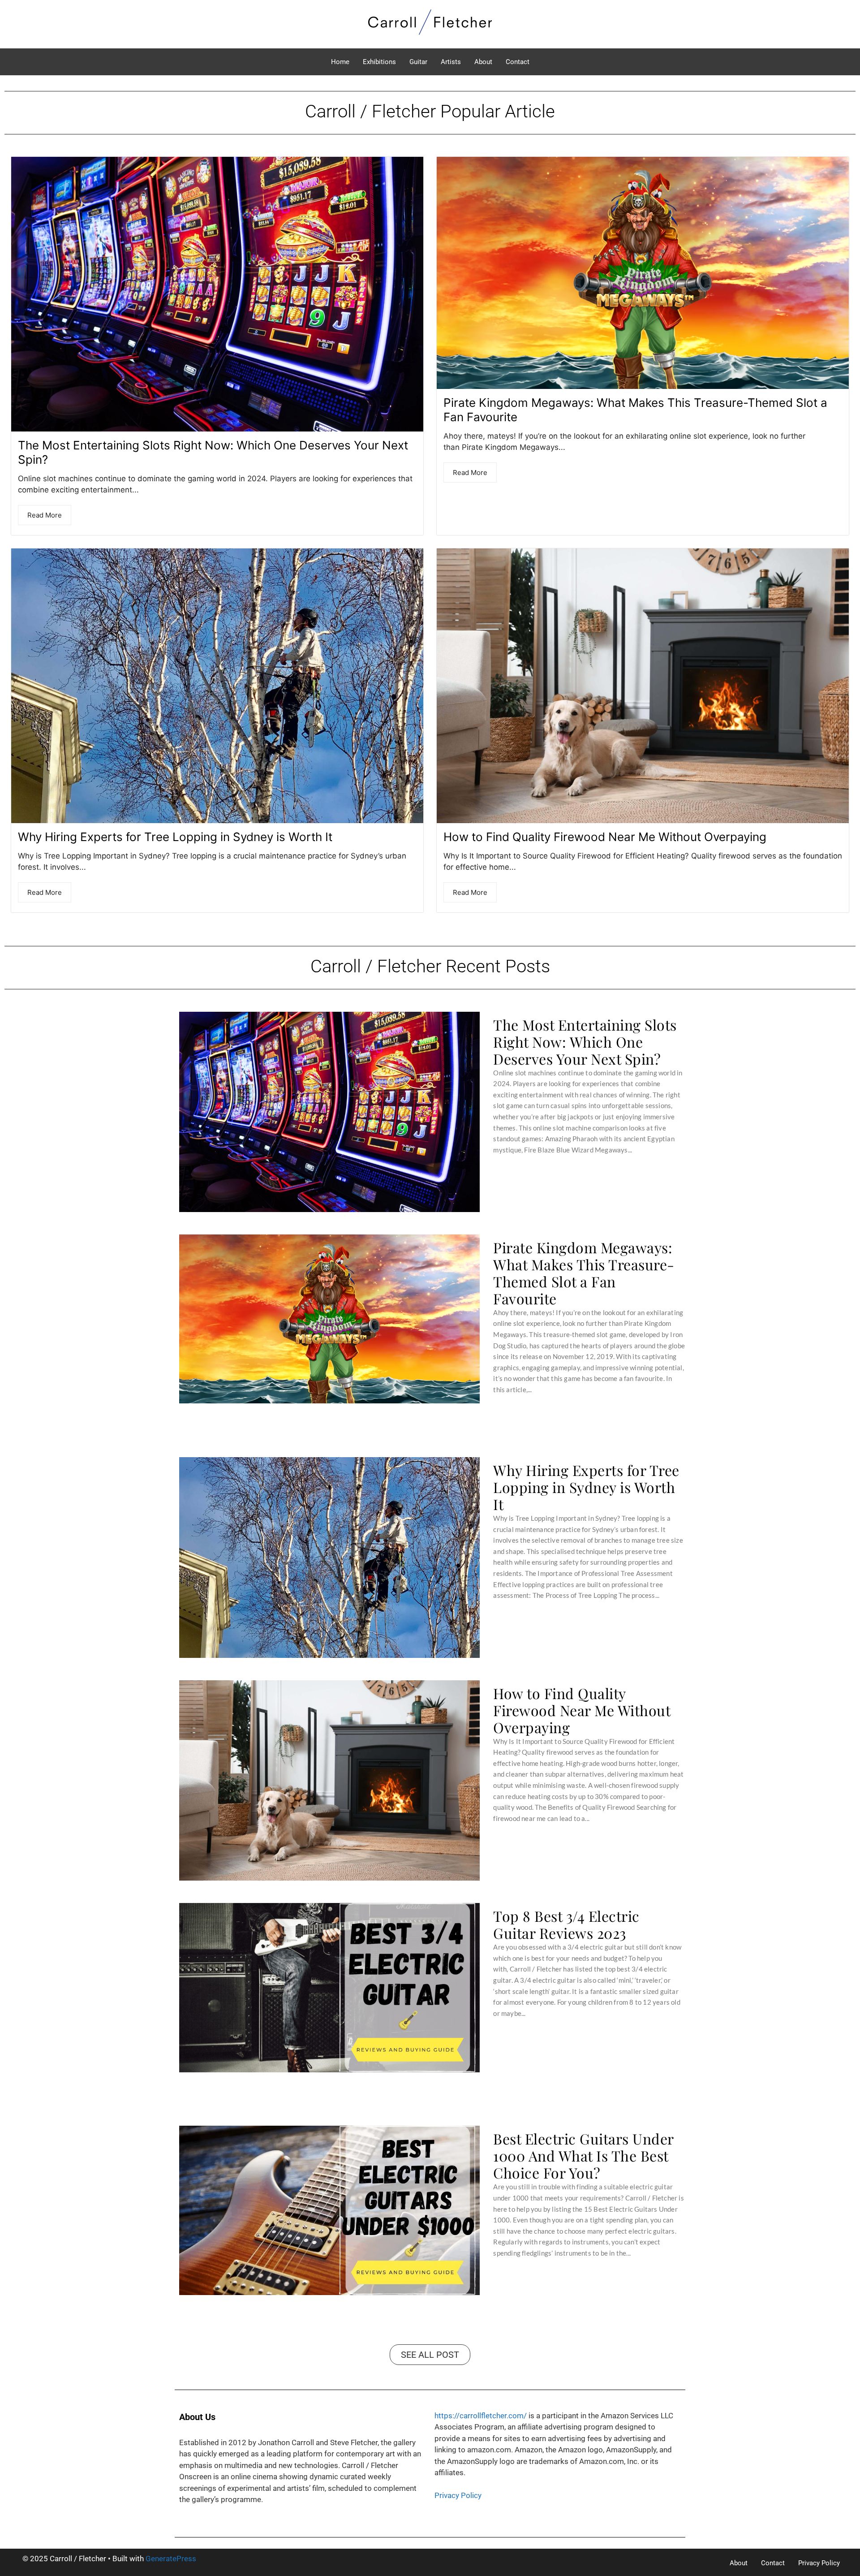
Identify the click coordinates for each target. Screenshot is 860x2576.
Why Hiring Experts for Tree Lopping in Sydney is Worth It (175, 837)
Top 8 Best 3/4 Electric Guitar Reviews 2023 (566, 1924)
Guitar (418, 62)
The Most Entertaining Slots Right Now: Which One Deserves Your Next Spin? (585, 1042)
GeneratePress (171, 2559)
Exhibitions (379, 62)
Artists (451, 62)
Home (340, 62)
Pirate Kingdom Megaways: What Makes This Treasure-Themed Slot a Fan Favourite (584, 1273)
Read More (45, 515)
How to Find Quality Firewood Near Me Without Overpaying (605, 837)
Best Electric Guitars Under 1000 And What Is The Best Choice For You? (583, 2156)
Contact (518, 62)
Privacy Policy (458, 2495)
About (483, 62)
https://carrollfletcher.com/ (481, 2416)
